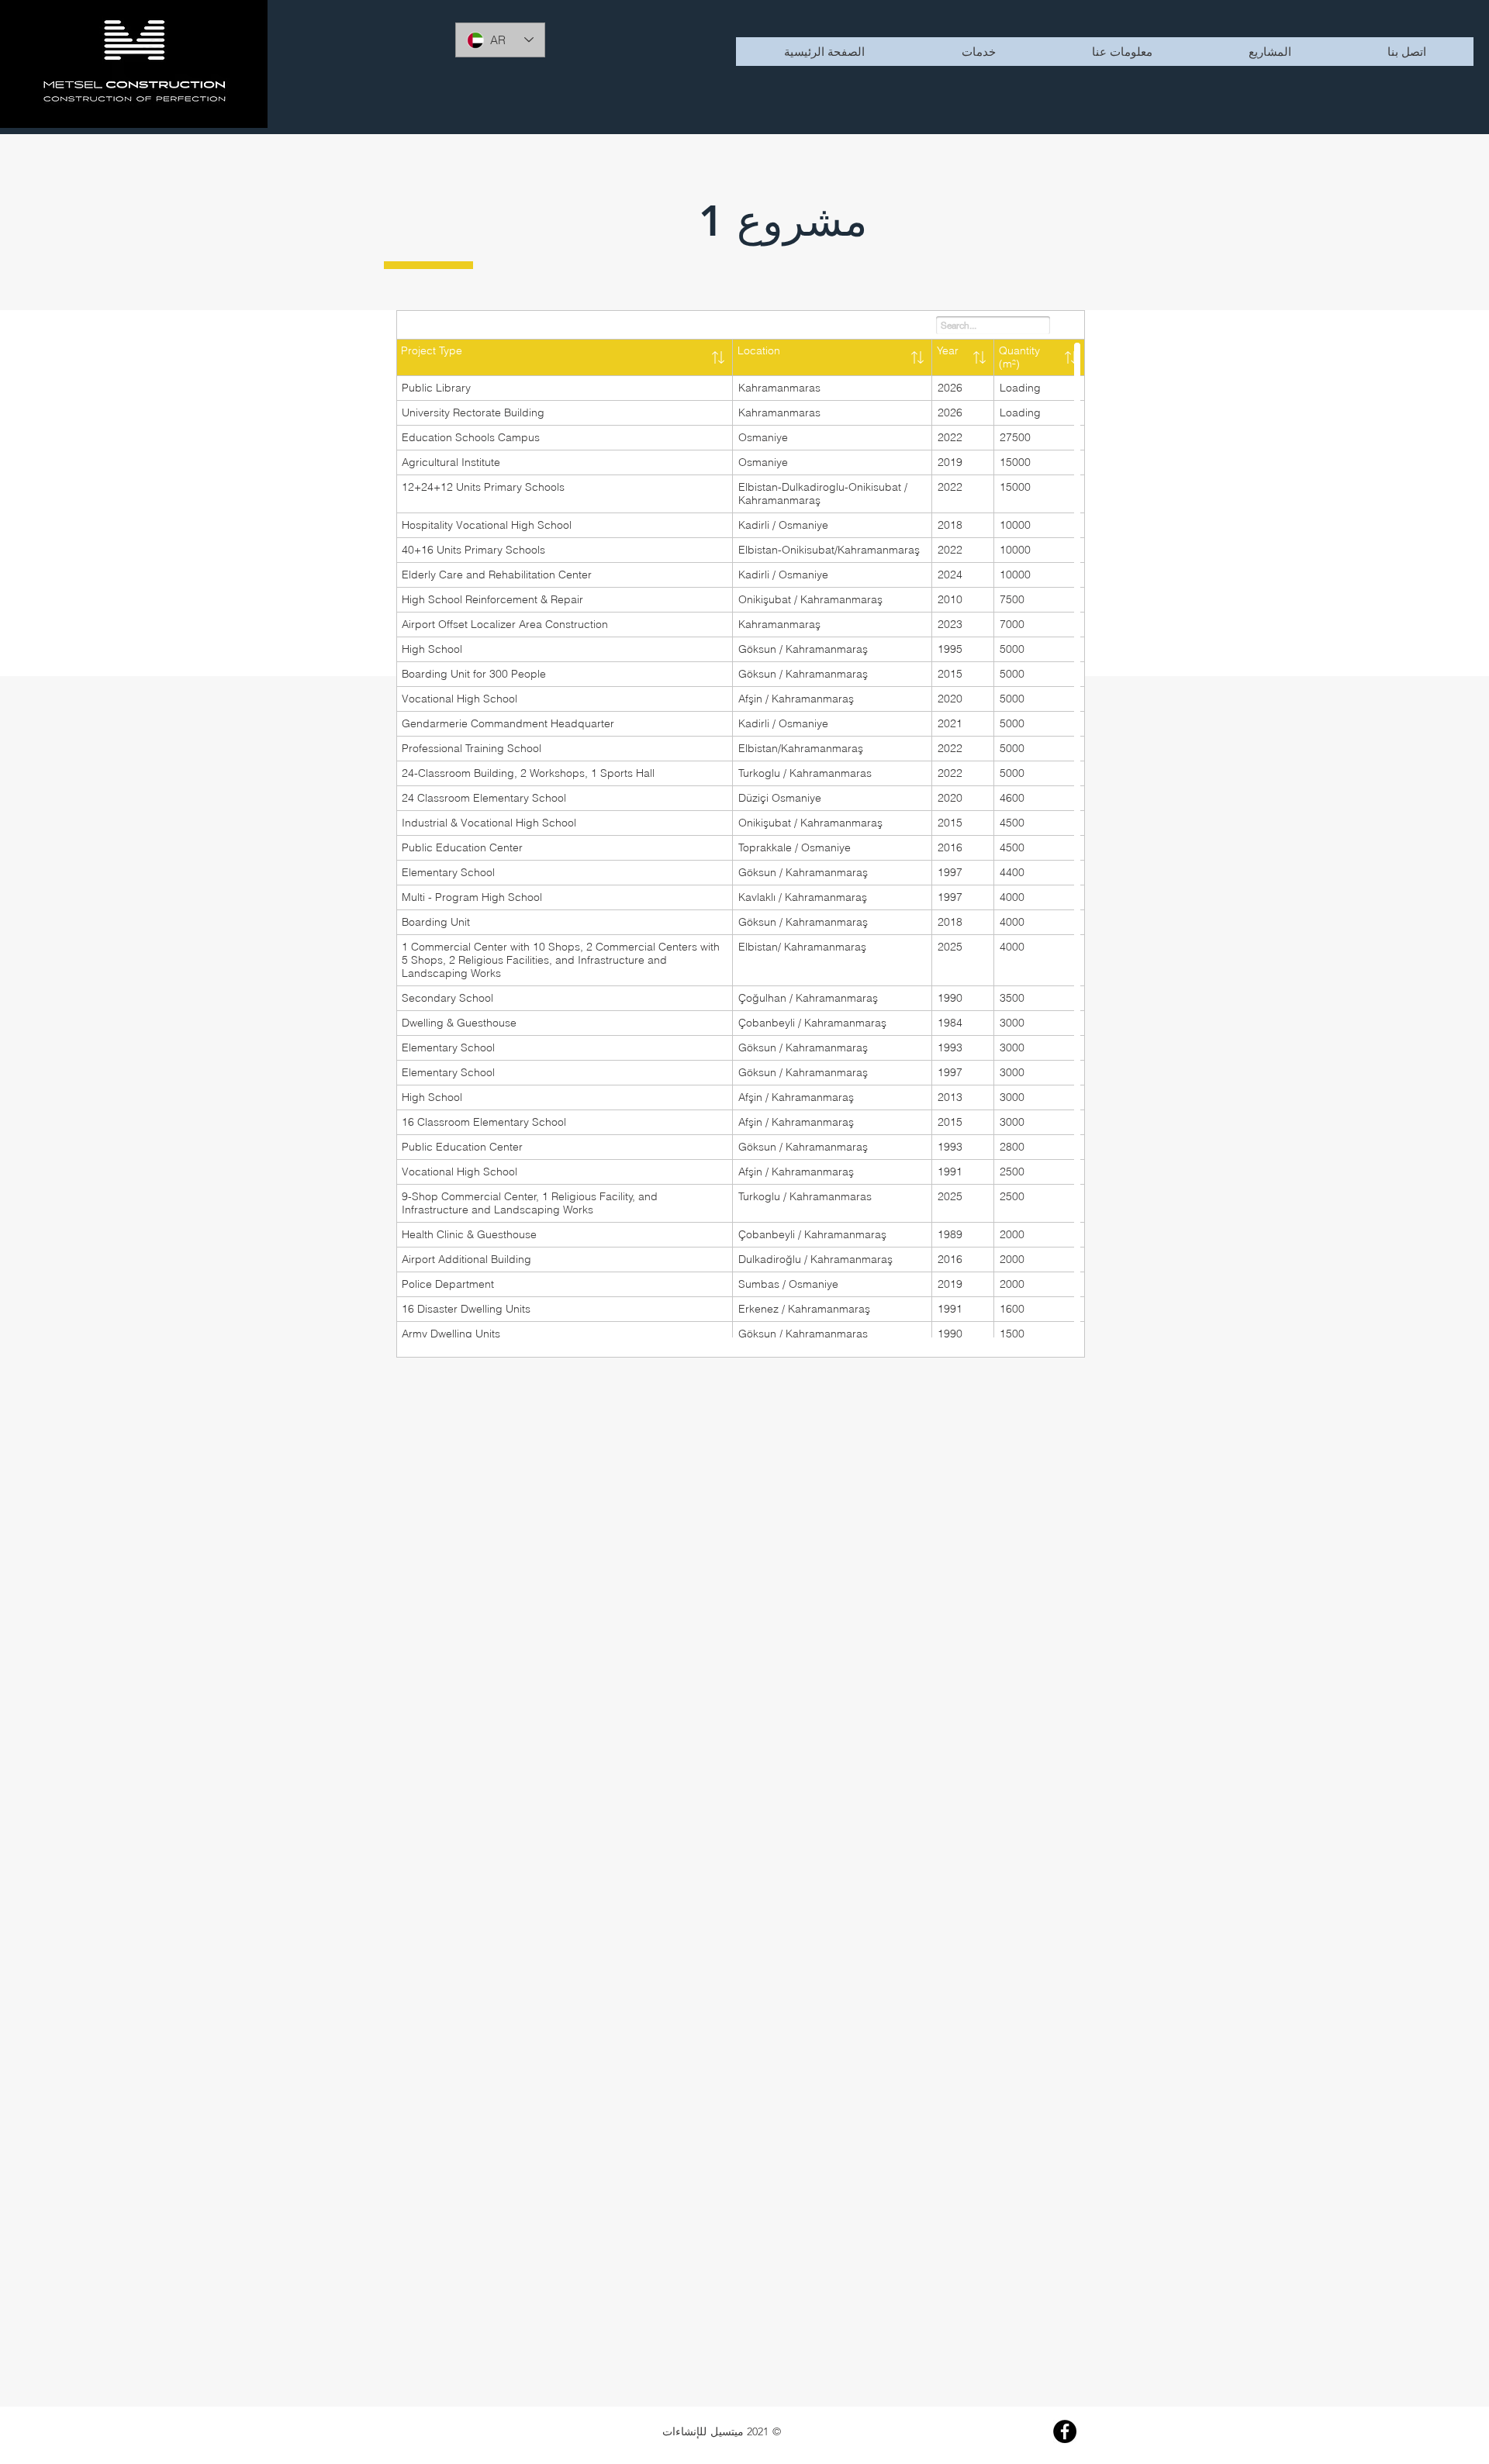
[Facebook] (1065, 2431)
